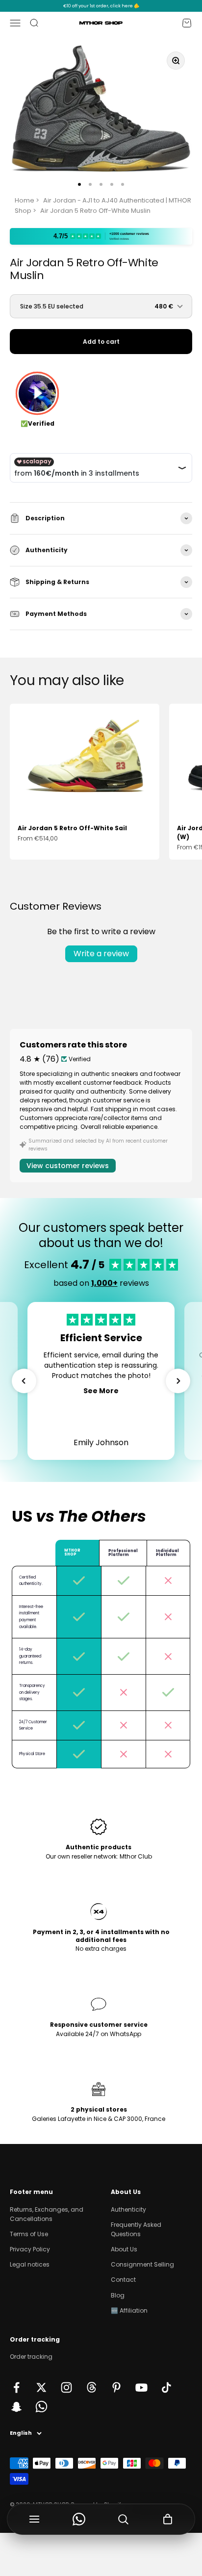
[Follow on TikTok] (166, 2387)
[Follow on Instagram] (66, 2387)
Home (25, 200)
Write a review (101, 954)
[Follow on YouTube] (141, 2387)
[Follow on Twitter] (41, 2387)
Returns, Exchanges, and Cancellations (47, 2214)
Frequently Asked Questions (136, 2229)
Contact (123, 2280)
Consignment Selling (142, 2264)
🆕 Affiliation (129, 2310)
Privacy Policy (30, 2249)
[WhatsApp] (79, 2519)
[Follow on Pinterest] (116, 2387)
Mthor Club (136, 1856)
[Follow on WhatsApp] (41, 2407)
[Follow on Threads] (91, 2387)
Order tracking (31, 2357)
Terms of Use (29, 2234)
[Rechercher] (123, 2519)
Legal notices (30, 2264)
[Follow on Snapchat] (16, 2407)
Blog (118, 2295)
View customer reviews (68, 1166)
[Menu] (35, 2519)
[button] (24, 1381)
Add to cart (101, 342)
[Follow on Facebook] (16, 2387)
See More (101, 1391)
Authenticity (128, 2209)
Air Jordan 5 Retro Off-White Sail (72, 828)
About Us (124, 2249)
